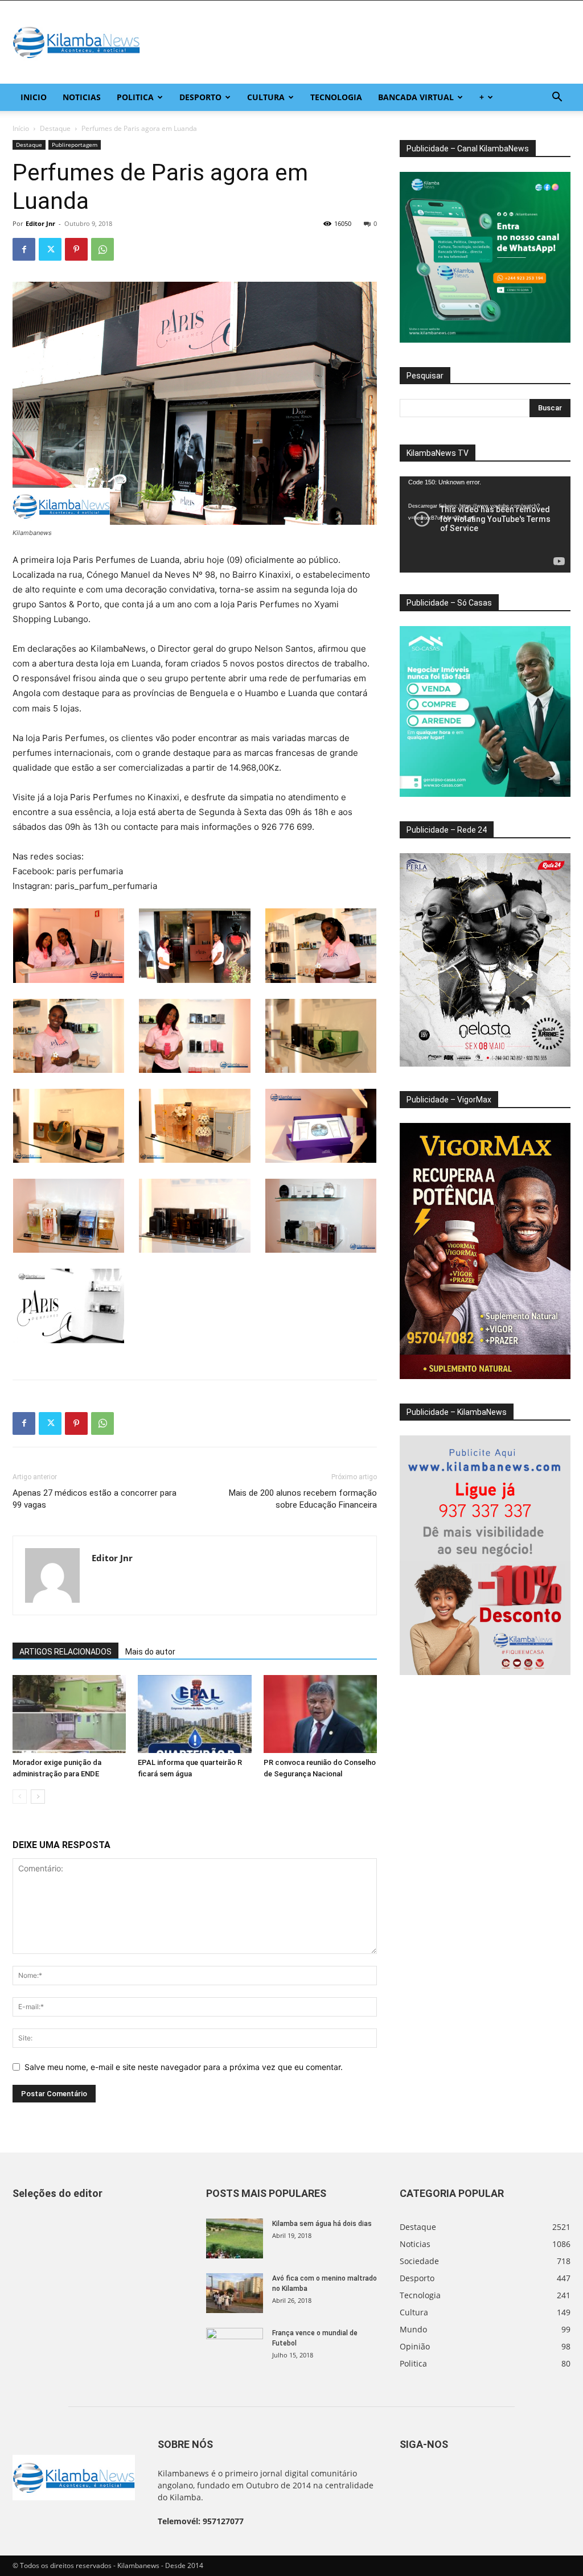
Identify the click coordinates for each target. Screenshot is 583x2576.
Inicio (34, 97)
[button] (557, 98)
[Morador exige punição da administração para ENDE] (69, 1714)
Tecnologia (336, 97)
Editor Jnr (40, 223)
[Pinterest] (76, 249)
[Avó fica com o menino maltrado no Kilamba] (235, 2293)
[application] (485, 524)
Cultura (266, 97)
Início (21, 128)
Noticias (82, 97)
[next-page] (38, 1797)
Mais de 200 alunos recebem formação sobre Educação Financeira (303, 1499)
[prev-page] (20, 1797)
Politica (135, 97)
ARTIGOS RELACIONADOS (65, 1652)
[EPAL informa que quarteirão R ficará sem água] (194, 1714)
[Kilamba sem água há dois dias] (235, 2238)
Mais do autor (150, 1652)
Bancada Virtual (416, 97)
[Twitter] (50, 249)
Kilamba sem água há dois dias (322, 2224)
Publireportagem (75, 145)
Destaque (55, 128)
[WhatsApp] (102, 249)
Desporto (200, 97)
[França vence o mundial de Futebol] (235, 2348)
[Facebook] (24, 249)
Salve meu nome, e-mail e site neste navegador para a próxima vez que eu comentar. (184, 2067)
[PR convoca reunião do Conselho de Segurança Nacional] (320, 1714)
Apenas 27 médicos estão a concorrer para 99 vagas (95, 1499)
